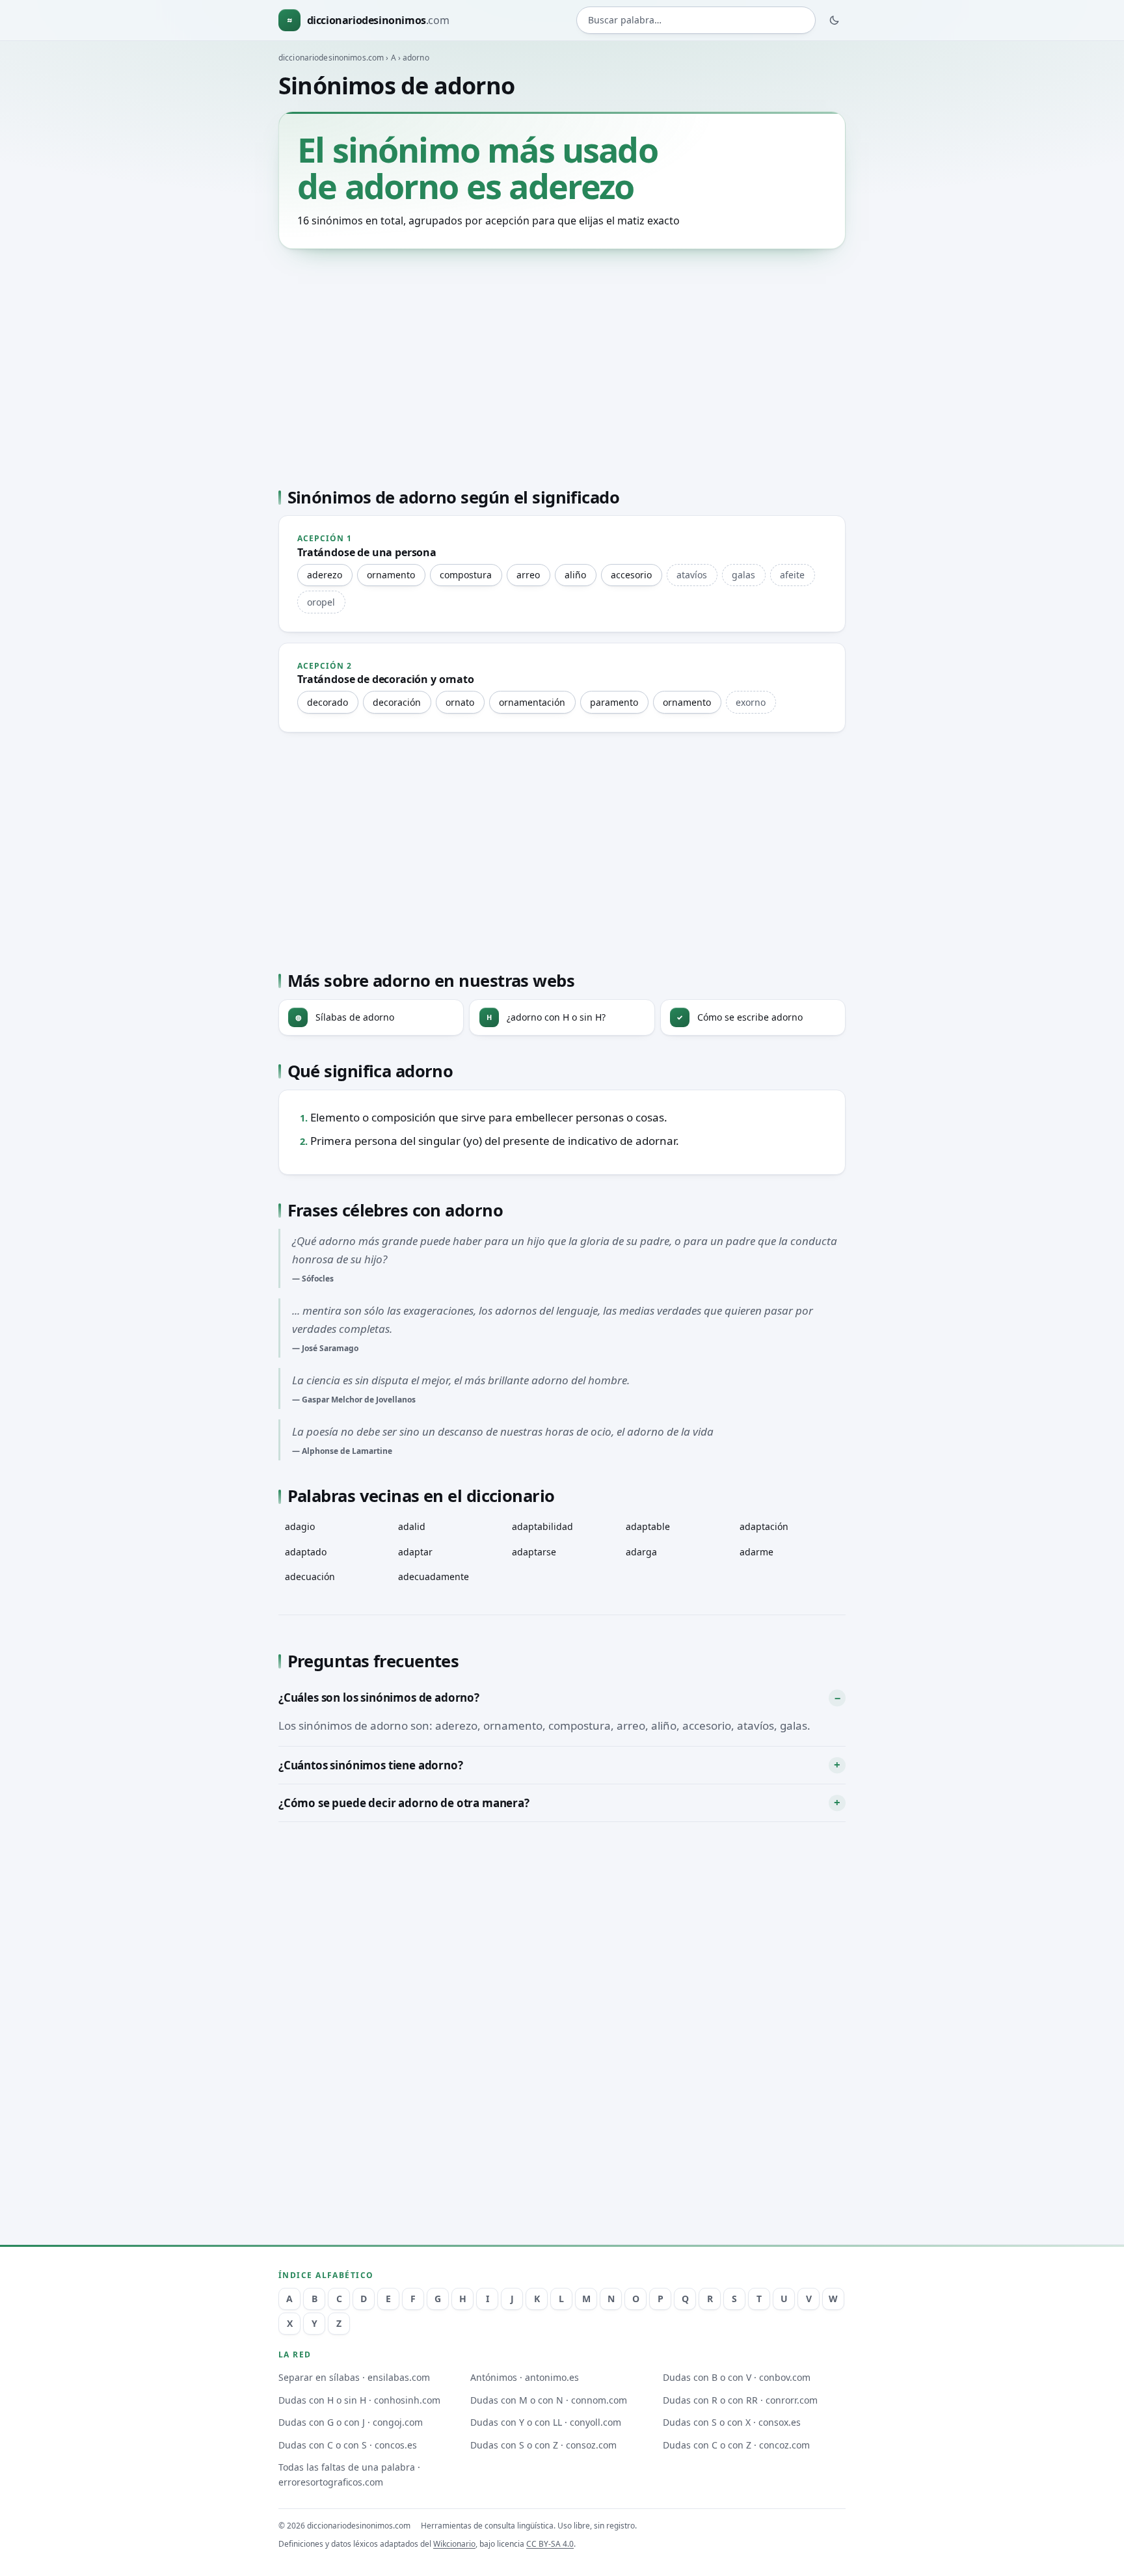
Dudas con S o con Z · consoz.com (543, 2445)
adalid (412, 1526)
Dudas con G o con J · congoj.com (351, 2422)
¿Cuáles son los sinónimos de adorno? (379, 1697)
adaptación (764, 1526)
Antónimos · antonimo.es (525, 2377)
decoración (397, 702)
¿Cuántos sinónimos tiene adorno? (371, 1765)
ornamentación (532, 702)
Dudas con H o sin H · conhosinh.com (359, 2400)
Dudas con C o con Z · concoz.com (736, 2445)
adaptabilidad (542, 1526)
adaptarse (534, 1552)
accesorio (631, 575)
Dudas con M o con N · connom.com (549, 2400)
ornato (460, 702)
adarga (641, 1552)
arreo (528, 575)
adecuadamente (434, 1576)
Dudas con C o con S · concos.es (348, 2445)
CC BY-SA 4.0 (550, 2544)
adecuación (310, 1576)
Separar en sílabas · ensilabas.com (354, 2377)
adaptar (415, 1552)
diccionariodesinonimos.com (331, 58)
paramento (614, 702)
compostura (466, 575)
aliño (575, 575)
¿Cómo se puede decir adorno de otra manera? (404, 1803)
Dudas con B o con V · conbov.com (737, 2377)
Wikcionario (454, 2544)
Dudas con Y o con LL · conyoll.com (546, 2422)
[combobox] (696, 20)
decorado (328, 702)
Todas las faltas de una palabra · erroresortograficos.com (349, 2475)
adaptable (648, 1526)
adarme (756, 1552)
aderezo (325, 575)
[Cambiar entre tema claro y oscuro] (835, 20)
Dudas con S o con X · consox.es (732, 2422)
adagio (300, 1526)
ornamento (391, 575)
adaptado (306, 1552)
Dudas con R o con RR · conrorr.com (740, 2400)
